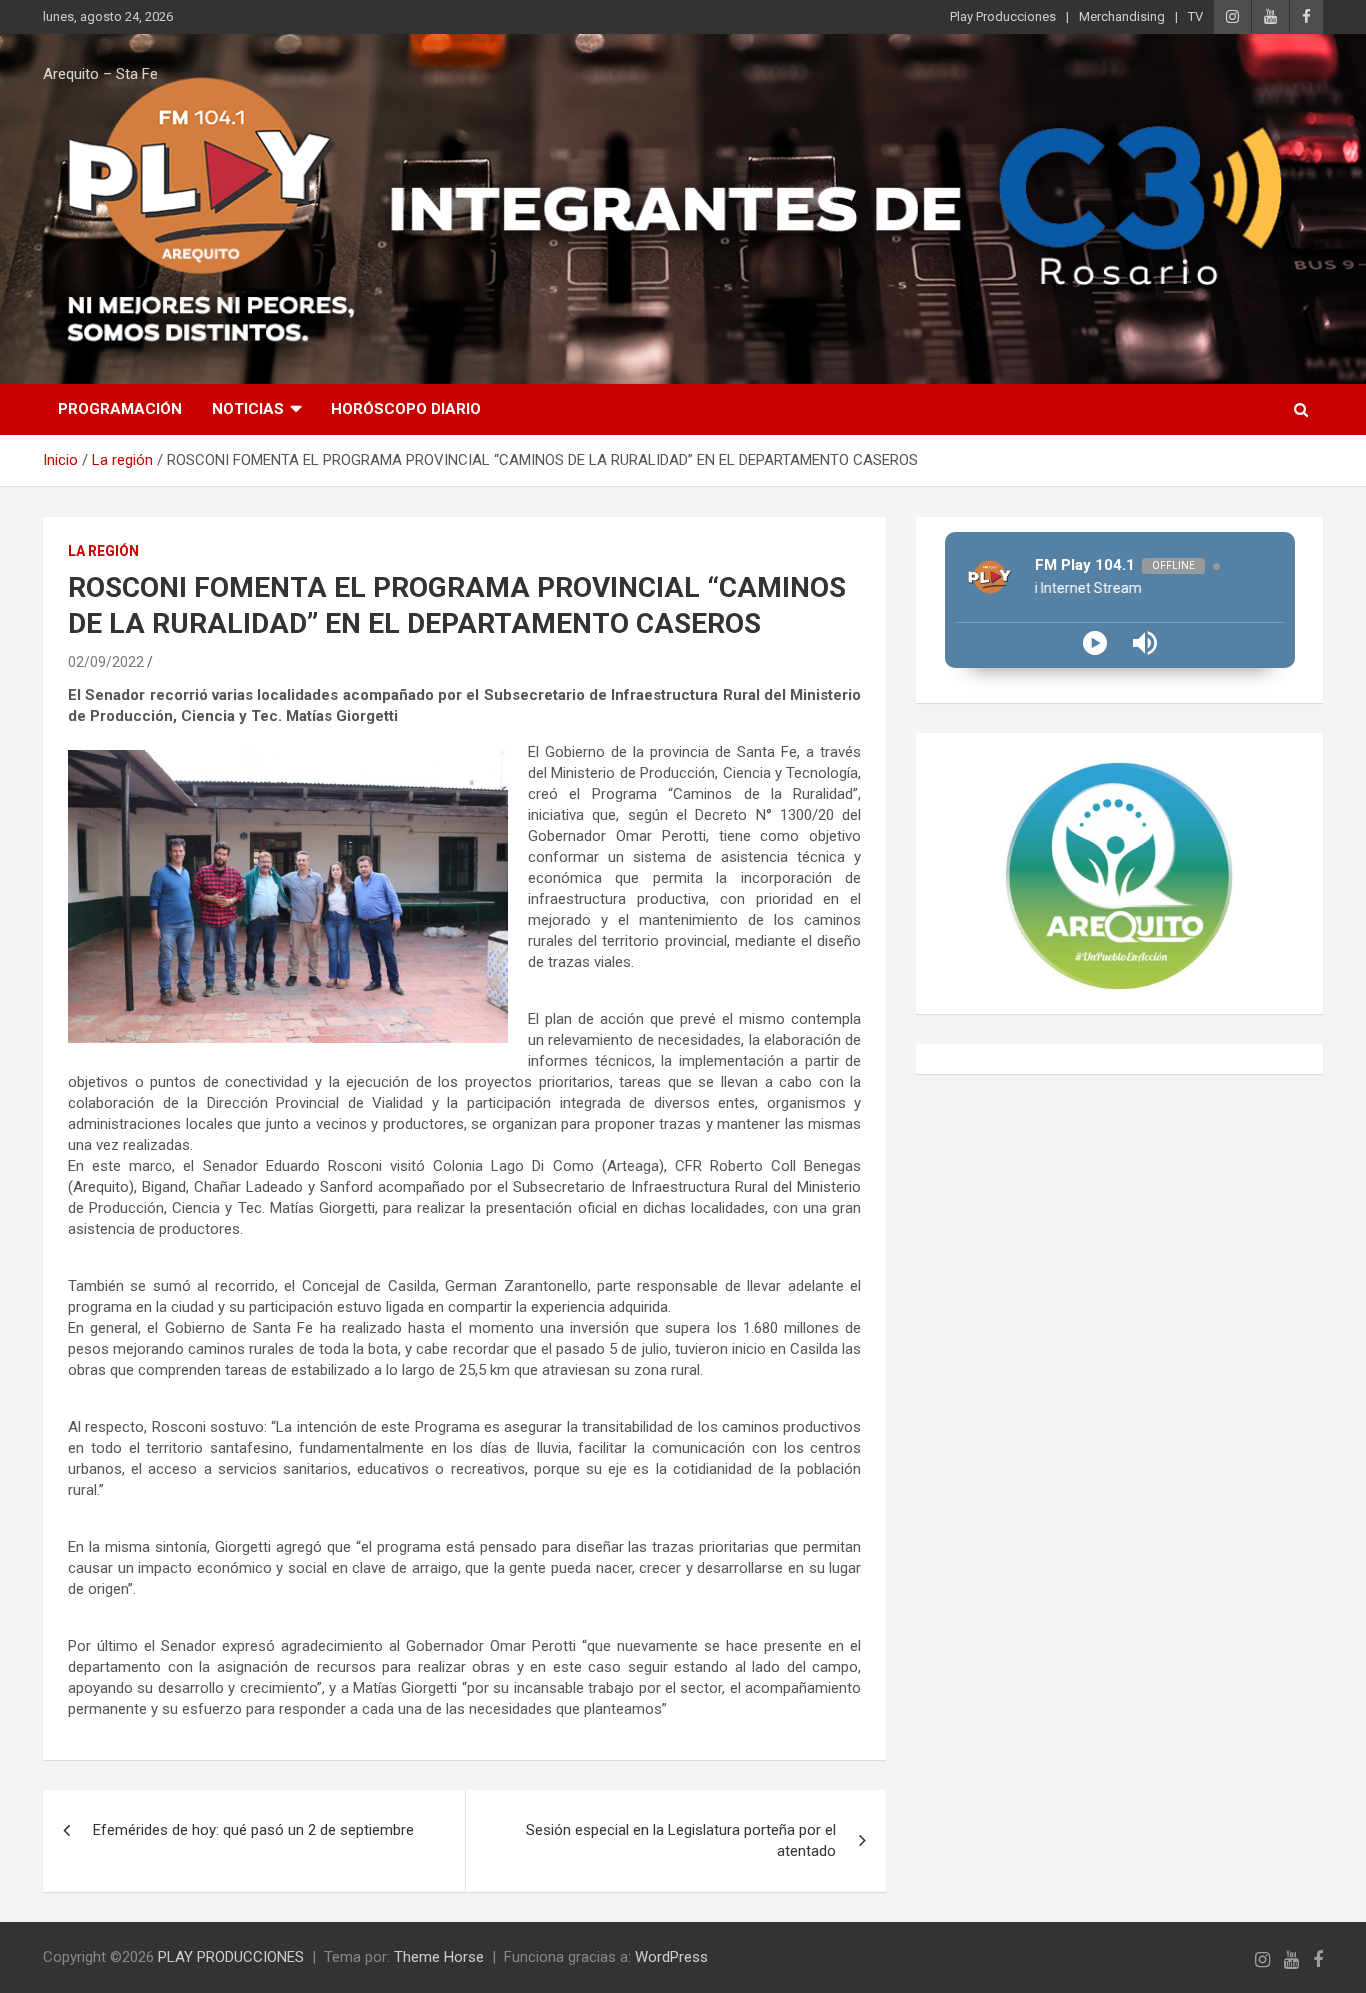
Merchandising (1122, 16)
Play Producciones (1003, 16)
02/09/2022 (106, 662)
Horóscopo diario (406, 409)
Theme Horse (439, 1957)
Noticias (248, 409)
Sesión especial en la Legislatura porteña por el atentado (681, 1840)
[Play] (1095, 643)
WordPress (671, 1957)
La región (103, 551)
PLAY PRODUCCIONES (231, 1957)
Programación (120, 409)
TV (1195, 16)
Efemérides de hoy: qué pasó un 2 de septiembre (253, 1830)
